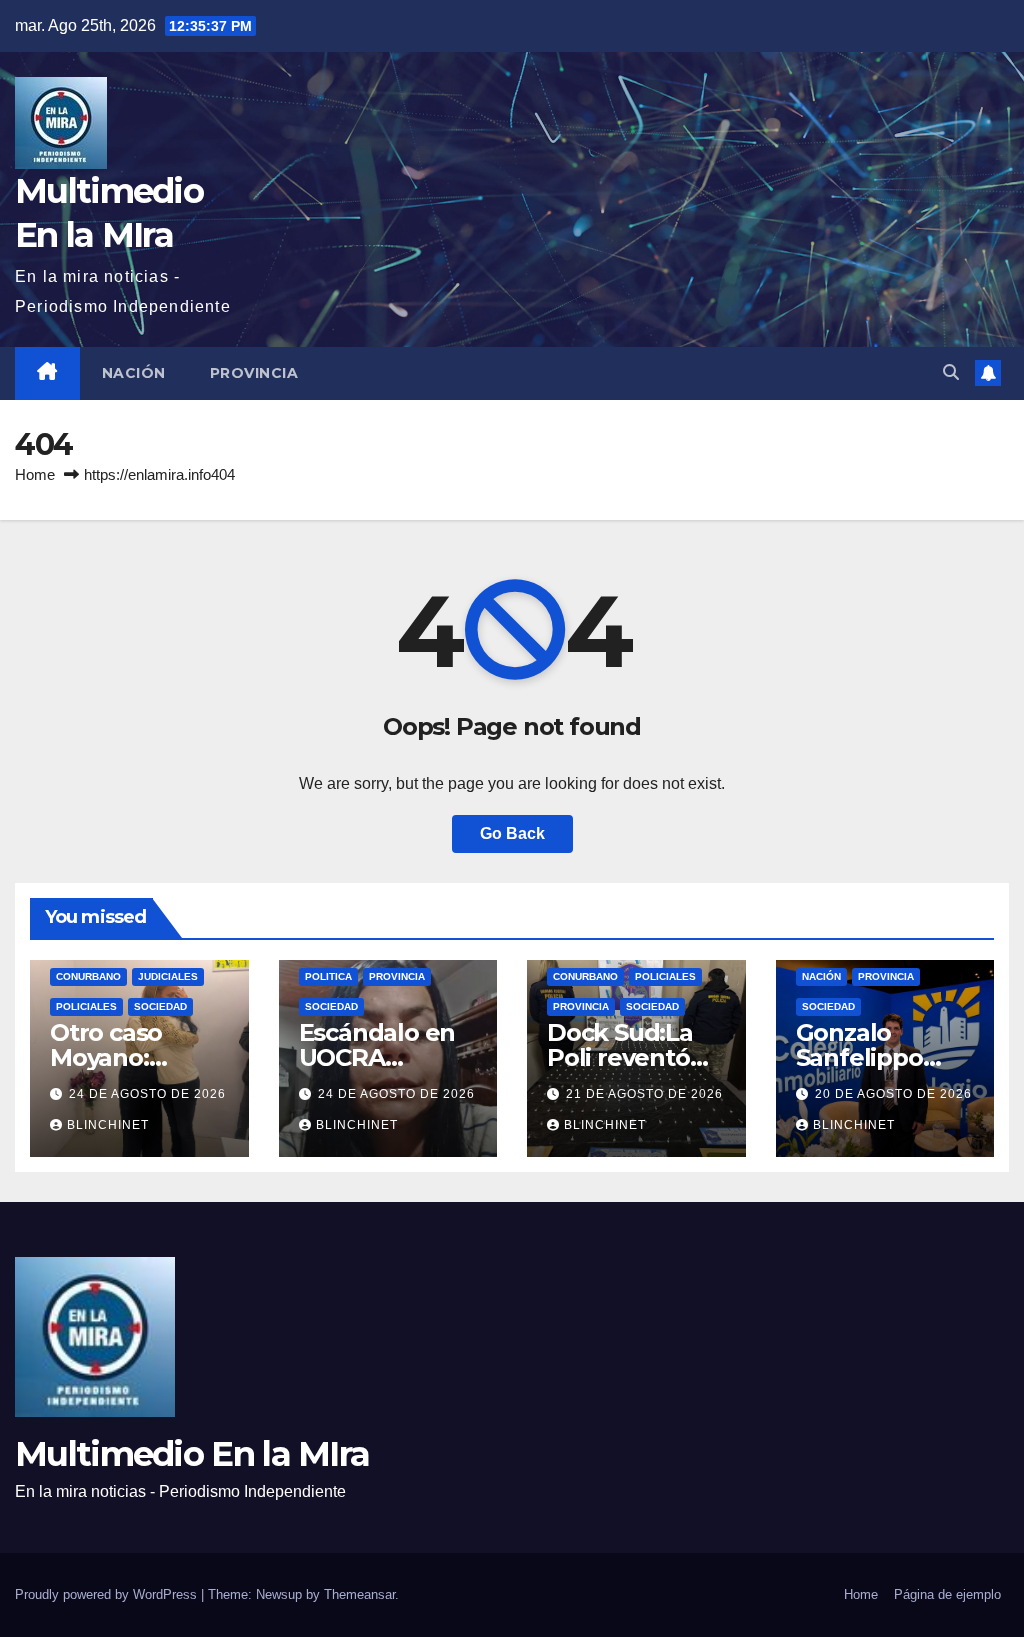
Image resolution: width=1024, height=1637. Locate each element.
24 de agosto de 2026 (147, 1094)
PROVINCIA (254, 373)
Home (35, 474)
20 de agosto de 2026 (893, 1094)
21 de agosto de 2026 (644, 1094)
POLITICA (328, 976)
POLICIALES (86, 1006)
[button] (951, 372)
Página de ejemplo (947, 1594)
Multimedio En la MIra (192, 1454)
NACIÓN (134, 373)
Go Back (512, 833)
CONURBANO (88, 976)
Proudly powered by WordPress (108, 1594)
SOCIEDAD (160, 1006)
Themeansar (359, 1594)
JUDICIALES (168, 976)
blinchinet (108, 1125)
